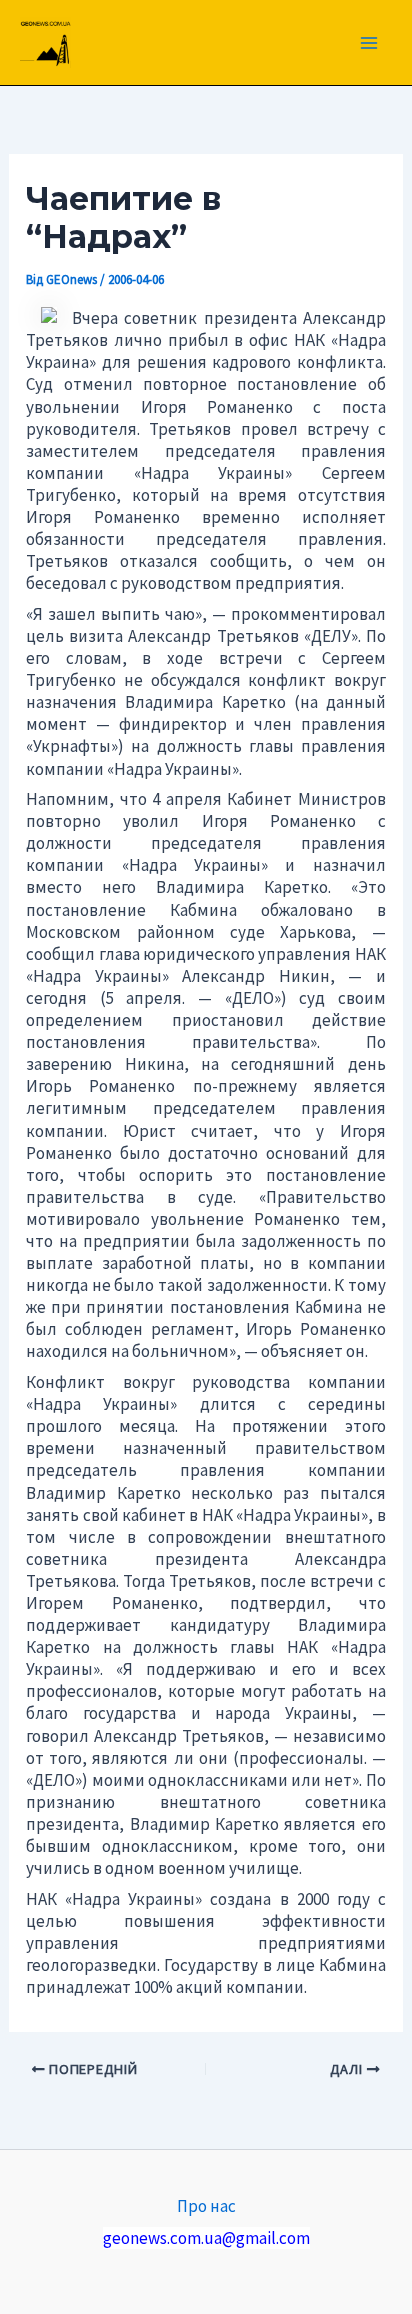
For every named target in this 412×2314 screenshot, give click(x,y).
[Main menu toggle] (370, 43)
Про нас (206, 2206)
